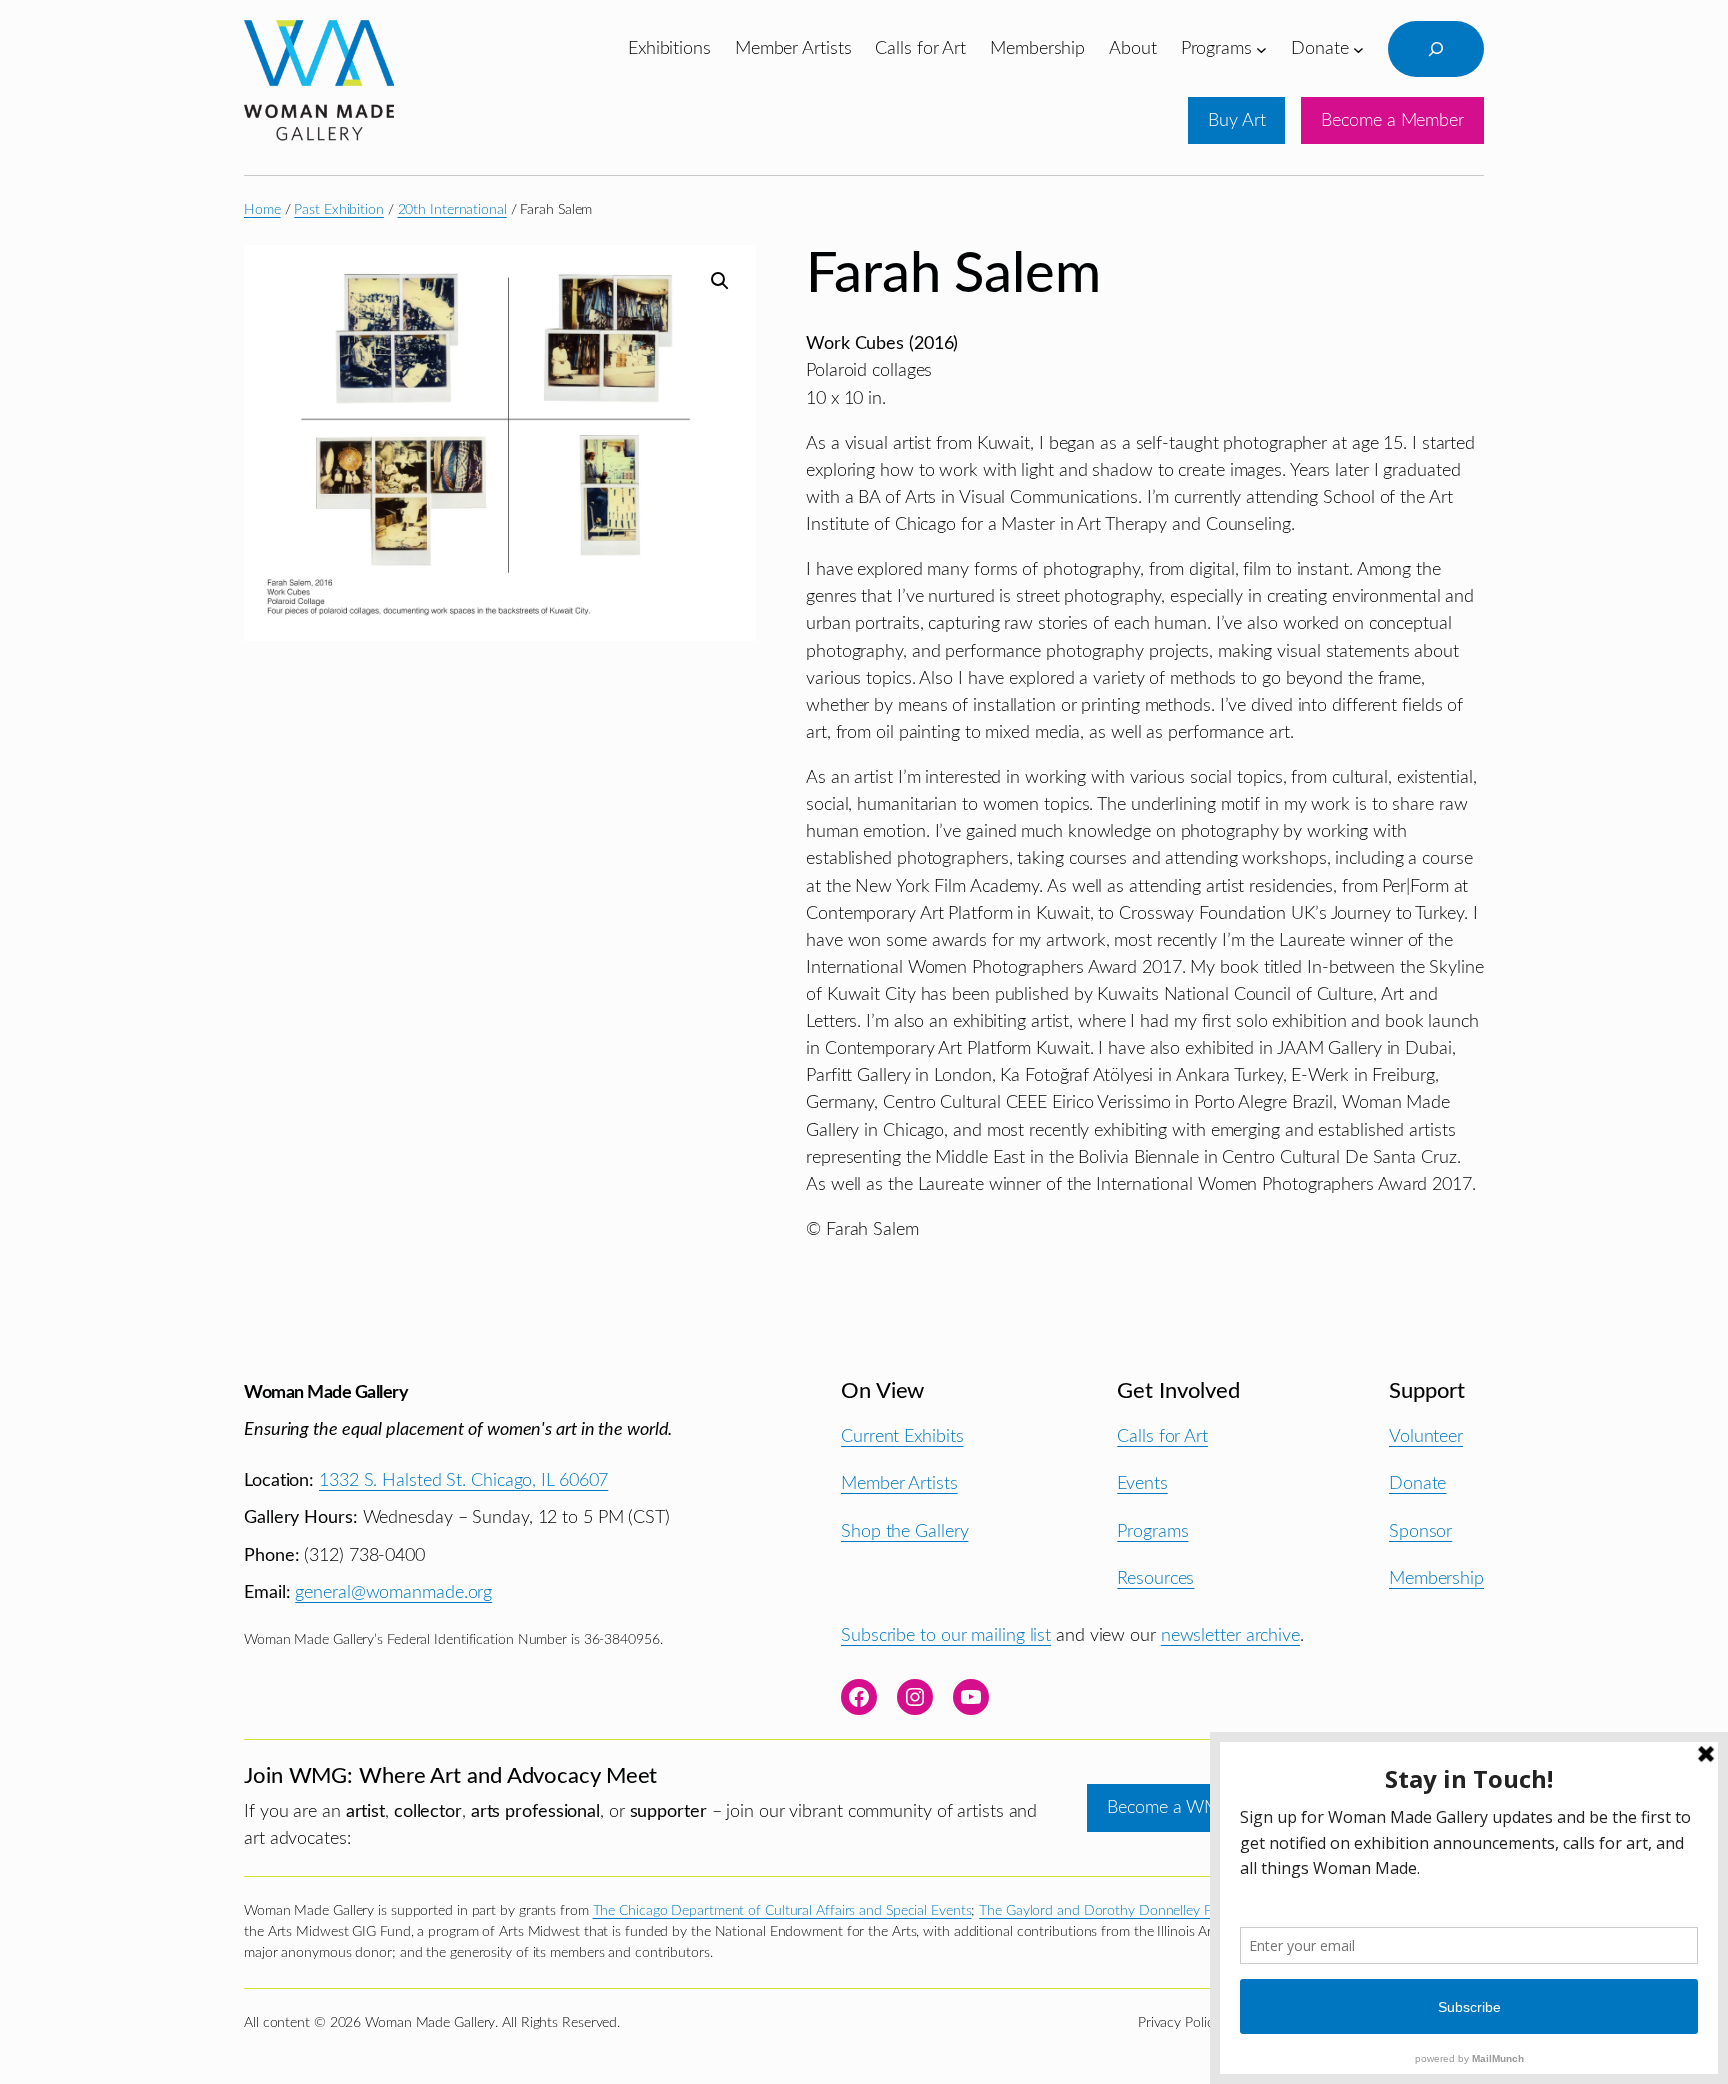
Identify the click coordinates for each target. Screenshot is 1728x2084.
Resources (1155, 1578)
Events (1142, 1483)
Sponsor (1420, 1531)
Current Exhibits (902, 1436)
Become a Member (1392, 120)
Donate (1417, 1483)
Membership (1436, 1578)
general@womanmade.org (393, 1592)
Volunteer (1426, 1436)
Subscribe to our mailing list (946, 1635)
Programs (1152, 1531)
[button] (720, 281)
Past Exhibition (339, 210)
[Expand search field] (1436, 49)
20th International (452, 210)
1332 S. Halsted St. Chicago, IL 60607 (463, 1480)
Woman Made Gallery (326, 1392)
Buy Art (1236, 120)
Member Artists (899, 1483)
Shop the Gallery (904, 1531)
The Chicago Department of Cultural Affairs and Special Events (782, 1911)
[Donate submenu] (1358, 48)
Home (262, 210)
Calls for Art (1162, 1436)
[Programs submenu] (1261, 48)
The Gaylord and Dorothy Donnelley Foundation (1126, 1911)
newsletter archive (1230, 1635)
